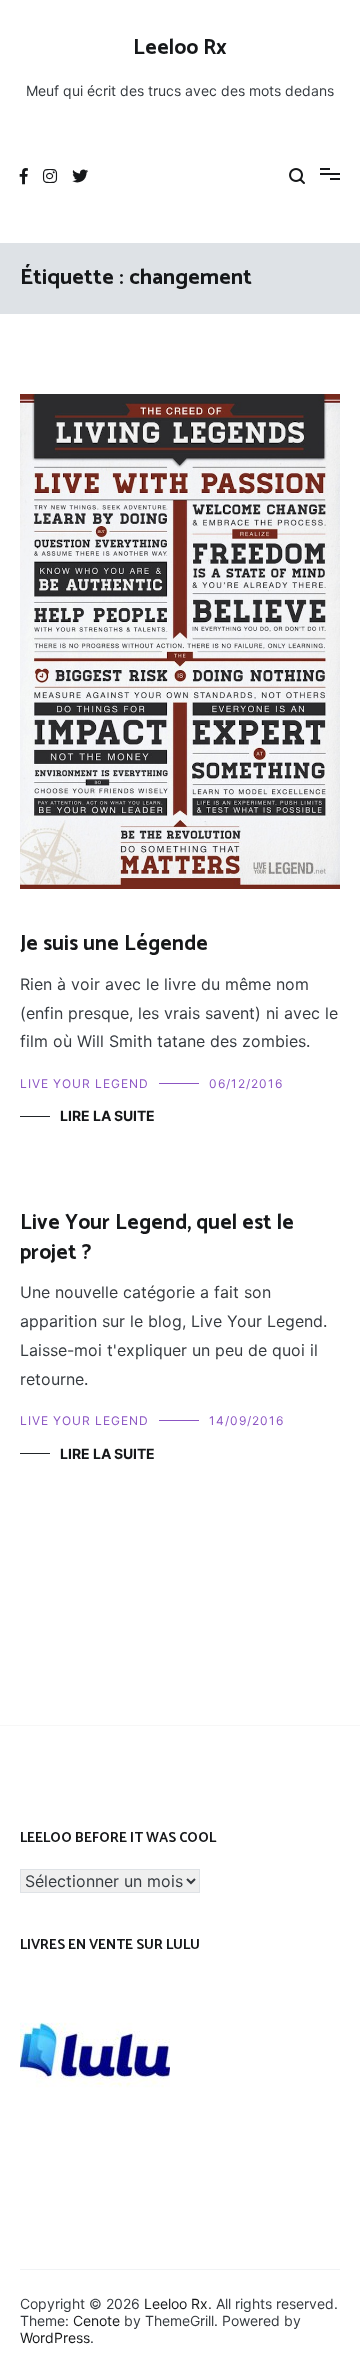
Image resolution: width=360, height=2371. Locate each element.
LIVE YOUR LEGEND (84, 1083)
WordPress (55, 2337)
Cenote (96, 2320)
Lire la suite (107, 1115)
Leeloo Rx (180, 48)
